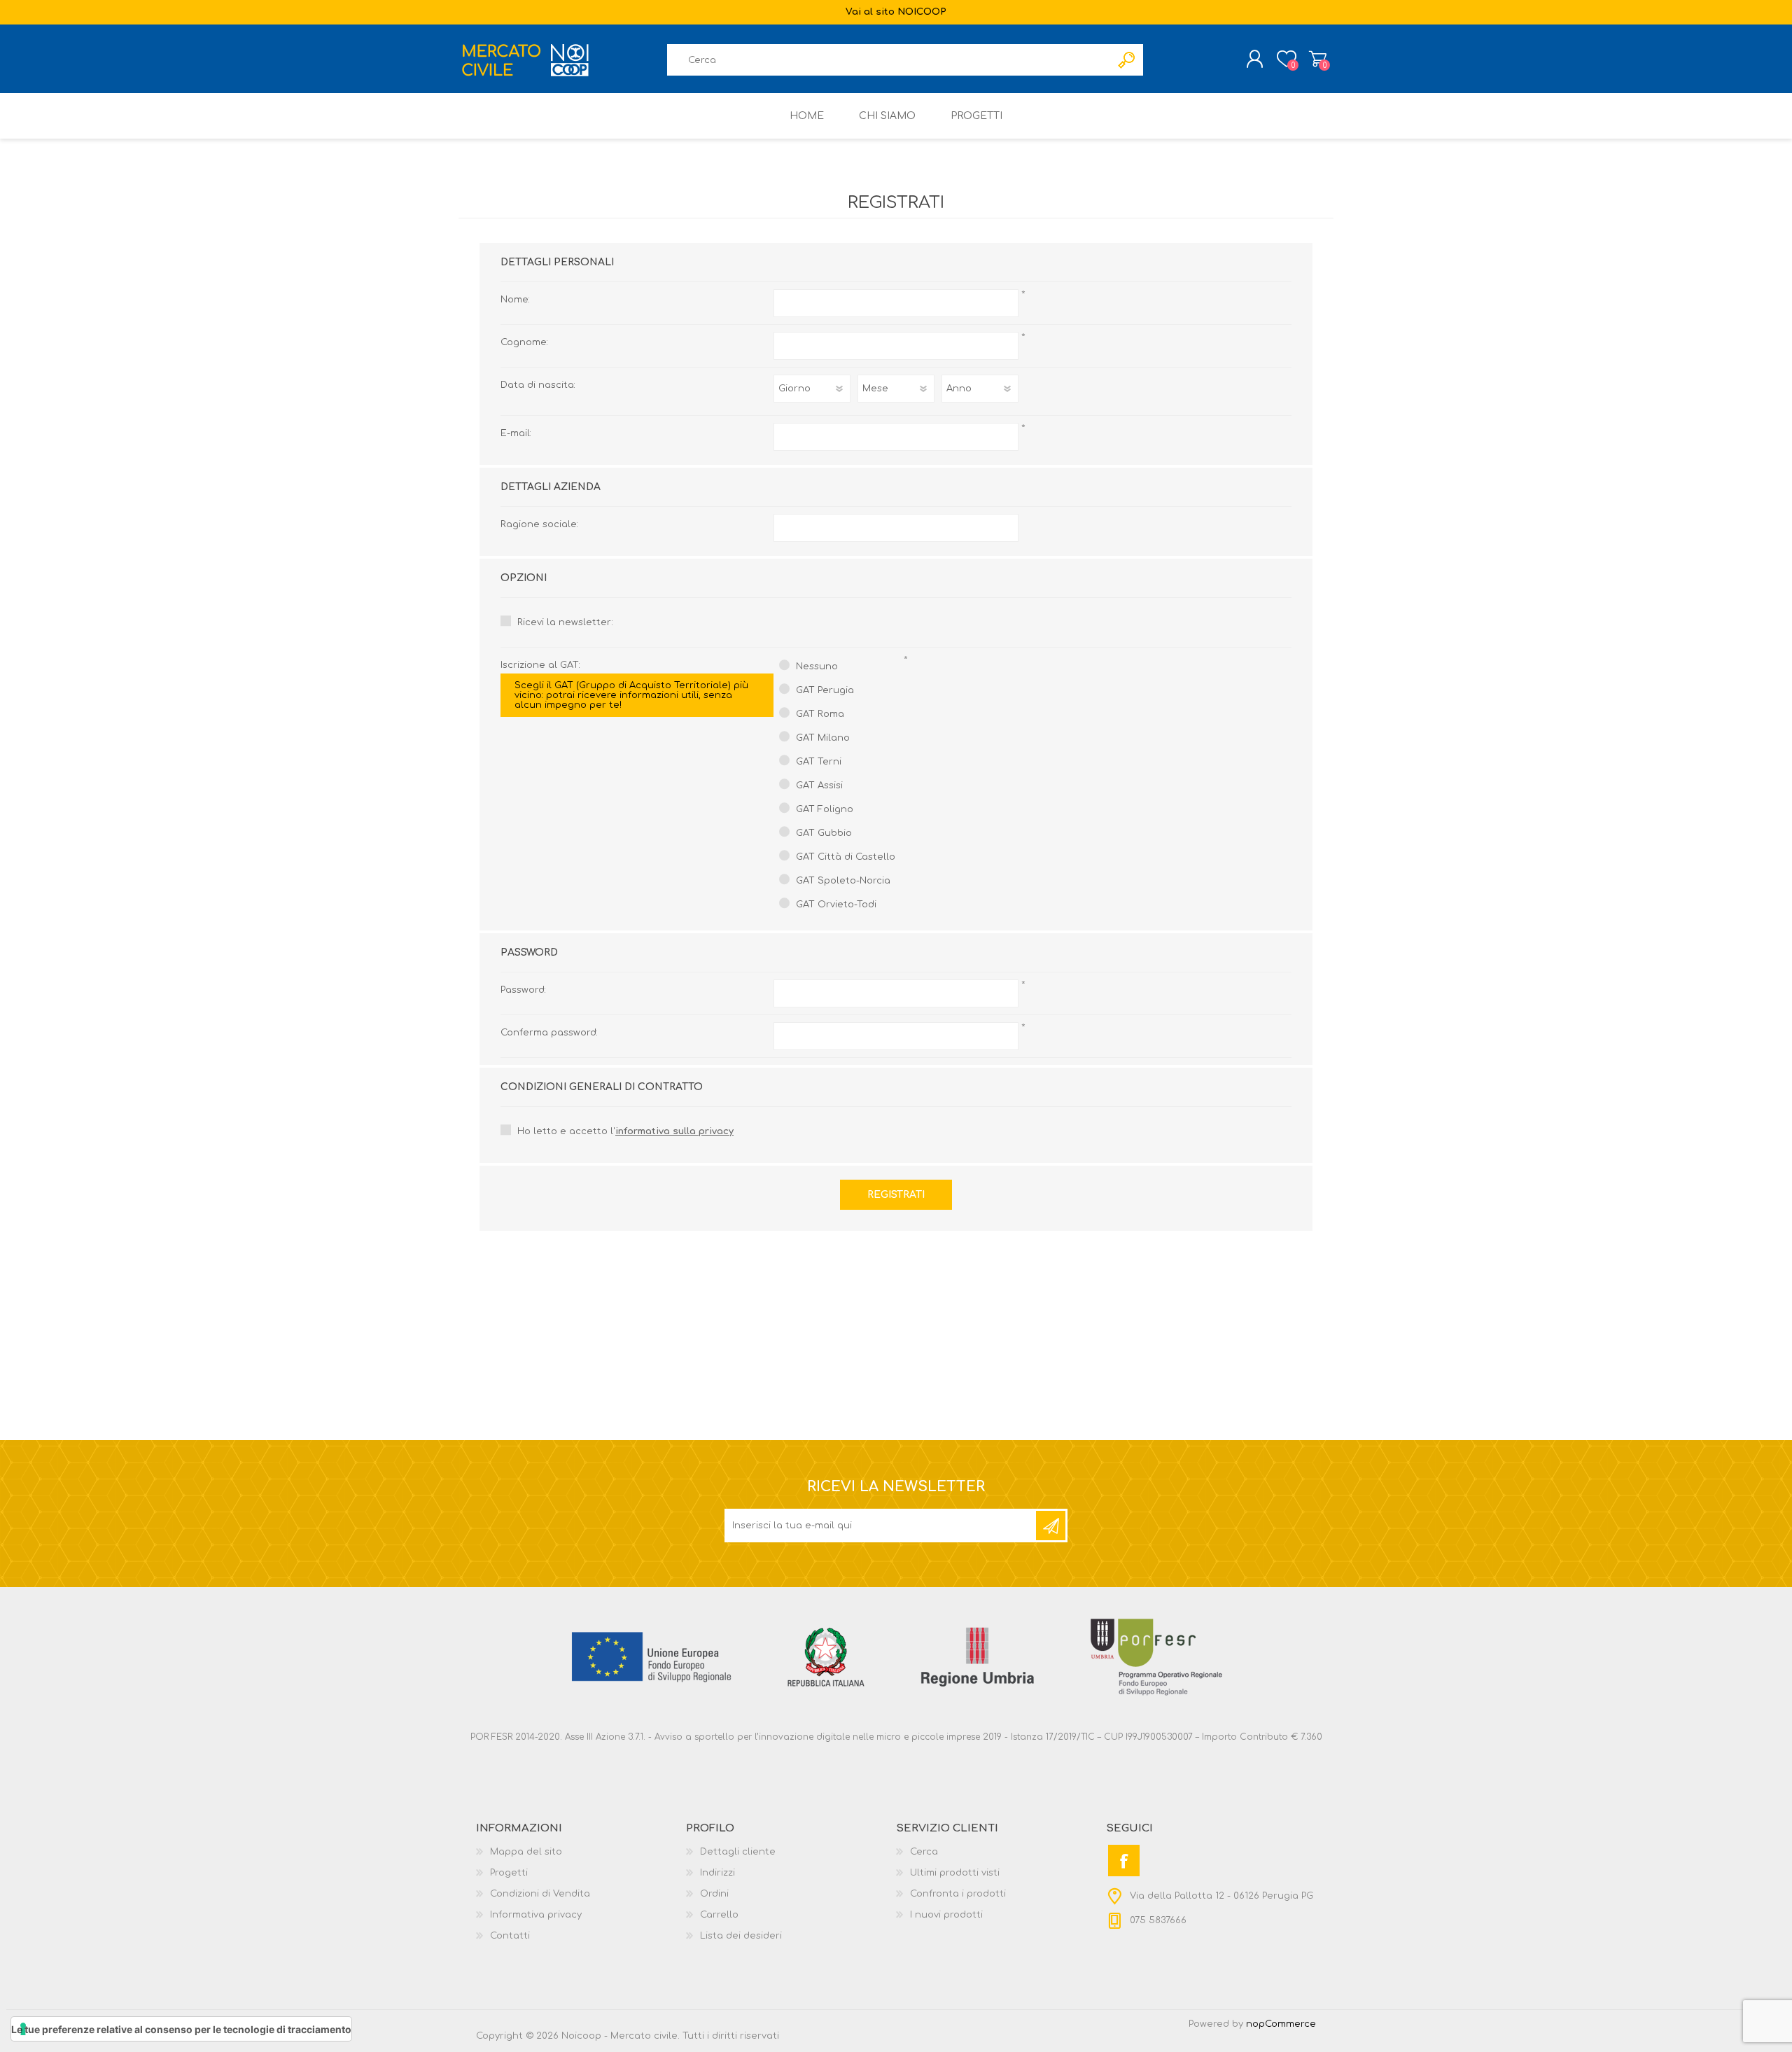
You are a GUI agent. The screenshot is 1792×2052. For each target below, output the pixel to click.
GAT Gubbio (824, 833)
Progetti (509, 1873)
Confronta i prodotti (958, 1894)
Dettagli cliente (738, 1852)
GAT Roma (820, 714)
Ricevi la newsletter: (565, 622)
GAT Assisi (819, 786)
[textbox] (889, 60)
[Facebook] (1124, 1861)
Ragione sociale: (539, 524)
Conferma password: (549, 1033)
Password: (523, 990)
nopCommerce (1281, 2024)
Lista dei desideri (741, 1936)
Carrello (1318, 59)
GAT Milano (823, 738)
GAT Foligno (825, 809)
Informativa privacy (536, 1915)
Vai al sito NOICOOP (896, 12)
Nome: (515, 300)
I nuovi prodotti (946, 1915)
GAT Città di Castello (846, 857)
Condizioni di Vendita (540, 1894)
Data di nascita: (538, 385)
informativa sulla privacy (674, 1131)
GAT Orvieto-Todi (836, 905)
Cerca (924, 1852)
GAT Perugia (825, 690)
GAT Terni (819, 762)
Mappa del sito (526, 1852)
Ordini (714, 1894)
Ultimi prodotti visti (955, 1873)
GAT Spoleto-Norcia (843, 881)
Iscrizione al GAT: (624, 685)
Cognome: (524, 342)
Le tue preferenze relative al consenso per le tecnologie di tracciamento (181, 2029)
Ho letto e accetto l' (625, 1131)
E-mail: (516, 433)
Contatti (510, 1936)
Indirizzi (717, 1873)
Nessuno (817, 666)
